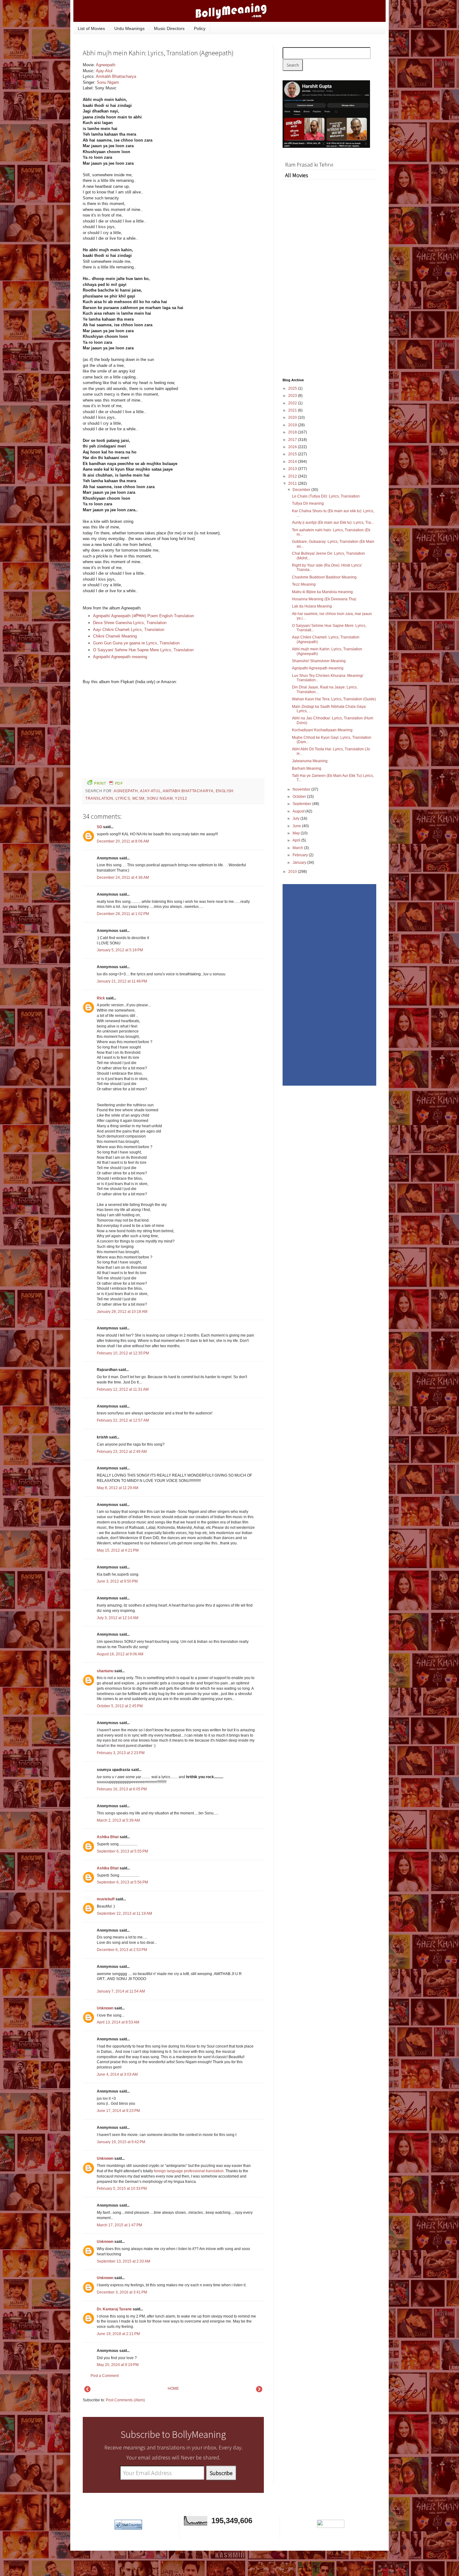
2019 (293, 425)
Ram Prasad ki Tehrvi (309, 165)
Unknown (105, 2008)
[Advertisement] (217, 104)
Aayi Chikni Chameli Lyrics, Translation (129, 630)
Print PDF (108, 783)
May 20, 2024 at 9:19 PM (118, 2365)
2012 (293, 476)
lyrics (123, 798)
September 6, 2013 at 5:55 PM (122, 1851)
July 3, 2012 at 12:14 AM (118, 1618)
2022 (293, 403)
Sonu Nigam (108, 82)
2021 (293, 410)
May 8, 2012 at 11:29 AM (118, 1488)
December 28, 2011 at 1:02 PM (123, 914)
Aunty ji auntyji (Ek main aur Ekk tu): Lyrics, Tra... (333, 523)
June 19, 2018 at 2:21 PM (118, 2334)
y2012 (181, 798)
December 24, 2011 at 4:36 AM (123, 878)
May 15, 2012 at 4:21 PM (118, 1550)
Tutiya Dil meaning (308, 503)
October (300, 797)
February (301, 855)
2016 (293, 447)
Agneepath (106, 65)
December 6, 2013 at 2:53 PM (122, 1950)
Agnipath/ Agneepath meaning (120, 657)
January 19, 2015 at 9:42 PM (121, 2142)
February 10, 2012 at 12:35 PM (123, 1353)
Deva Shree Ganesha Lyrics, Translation (130, 623)
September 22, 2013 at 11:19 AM (124, 1913)
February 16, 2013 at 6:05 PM (122, 1789)
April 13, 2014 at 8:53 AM (118, 2022)
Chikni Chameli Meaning (115, 636)
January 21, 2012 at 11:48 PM (122, 981)
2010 (293, 872)
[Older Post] (259, 2391)
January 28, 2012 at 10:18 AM (122, 1312)
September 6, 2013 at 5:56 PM (122, 1882)
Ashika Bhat (108, 1837)
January (300, 863)
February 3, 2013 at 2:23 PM (121, 1753)
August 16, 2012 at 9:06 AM (120, 1654)
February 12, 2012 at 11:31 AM (123, 1389)
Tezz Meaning (304, 584)
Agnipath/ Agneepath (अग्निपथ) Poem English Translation (143, 616)
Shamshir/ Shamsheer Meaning (319, 661)
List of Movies (91, 28)
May (297, 833)
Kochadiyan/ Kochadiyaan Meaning (322, 730)
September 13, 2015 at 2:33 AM (123, 2261)
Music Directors (169, 28)
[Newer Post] (87, 2391)
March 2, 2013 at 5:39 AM (118, 1820)
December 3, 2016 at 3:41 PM (122, 2292)
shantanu (105, 1671)
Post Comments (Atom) (125, 2400)
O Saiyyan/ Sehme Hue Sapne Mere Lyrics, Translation (143, 650)
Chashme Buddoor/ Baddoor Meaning (324, 577)
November (302, 789)
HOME (173, 2388)
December (302, 490)
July (296, 818)
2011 (293, 483)
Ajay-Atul (104, 71)
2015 (293, 454)
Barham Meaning (307, 768)
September (302, 804)
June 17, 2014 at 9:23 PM (118, 2111)
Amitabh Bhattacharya (116, 76)
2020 (293, 418)
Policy (200, 28)
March (298, 848)
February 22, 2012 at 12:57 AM (123, 1420)
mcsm (138, 798)
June (297, 826)
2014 (293, 462)
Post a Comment (105, 2376)
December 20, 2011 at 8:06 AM (123, 841)
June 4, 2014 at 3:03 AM (117, 2074)
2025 (293, 388)
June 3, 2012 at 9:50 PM (117, 1581)
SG (99, 827)
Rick (101, 998)
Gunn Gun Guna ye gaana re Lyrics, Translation (136, 643)
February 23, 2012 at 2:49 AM (122, 1452)
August (299, 811)
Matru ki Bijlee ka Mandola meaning (322, 592)
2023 (293, 396)
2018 (293, 432)
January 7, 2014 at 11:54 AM (121, 1991)
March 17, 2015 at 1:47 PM (119, 2225)
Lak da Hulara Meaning (312, 606)
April (297, 840)
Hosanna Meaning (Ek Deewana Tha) (324, 599)
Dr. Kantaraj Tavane (114, 2309)
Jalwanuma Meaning (310, 761)
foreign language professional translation (189, 2171)
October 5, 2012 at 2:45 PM (120, 1706)
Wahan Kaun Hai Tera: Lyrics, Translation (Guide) (334, 699)
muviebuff (106, 1899)
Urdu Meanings (129, 28)
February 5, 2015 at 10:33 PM (122, 2188)
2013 (293, 469)
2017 (293, 440)
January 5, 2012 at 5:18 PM (120, 950)
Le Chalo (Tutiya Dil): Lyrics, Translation (326, 496)
